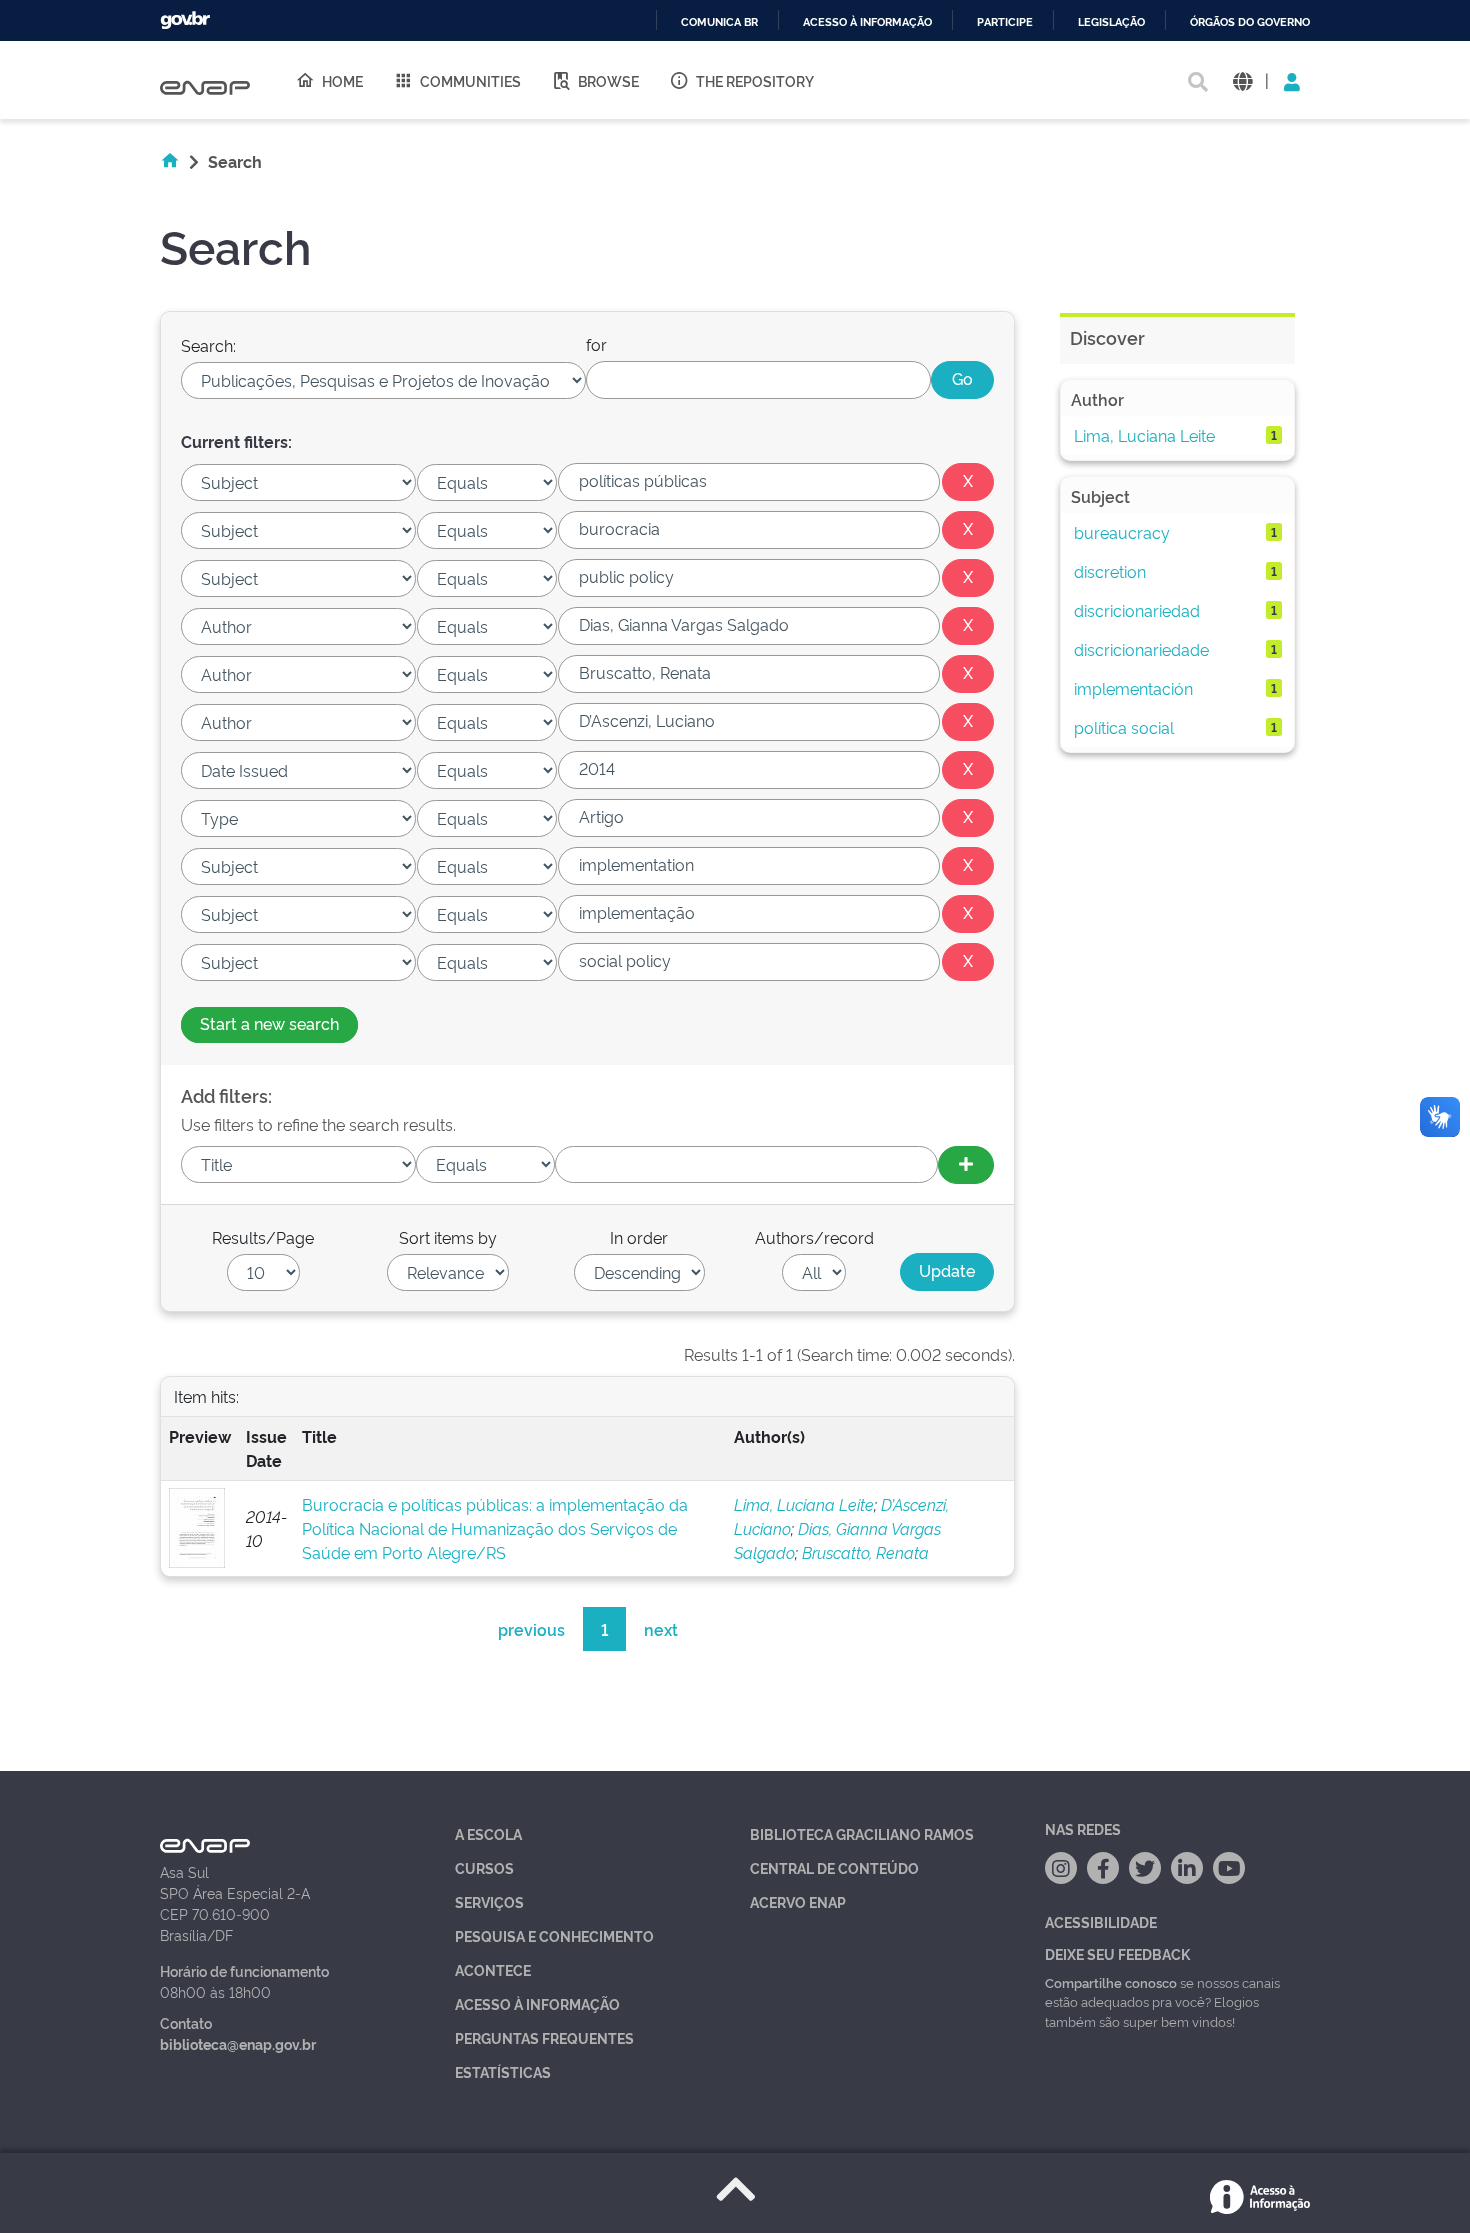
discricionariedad (1137, 610)
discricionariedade (1141, 649)
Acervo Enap (798, 1901)
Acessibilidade (1101, 1921)
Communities (470, 80)
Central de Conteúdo (834, 1867)
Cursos (484, 1867)
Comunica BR (719, 22)
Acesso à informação (867, 22)
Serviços (489, 1901)
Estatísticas (503, 2071)
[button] (1242, 80)
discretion (1110, 571)
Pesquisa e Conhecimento (554, 1935)
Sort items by (448, 1237)
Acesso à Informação (537, 2003)
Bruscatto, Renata (865, 1552)
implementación (1133, 688)
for (596, 344)
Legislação (1111, 22)
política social (1124, 727)
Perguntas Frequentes (544, 2037)
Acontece (493, 1969)
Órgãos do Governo (1250, 22)
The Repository (755, 80)
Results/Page (263, 1237)
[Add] (966, 1165)
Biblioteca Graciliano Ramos (862, 1833)
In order (639, 1237)
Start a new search (269, 1023)
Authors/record (814, 1237)
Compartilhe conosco (1111, 1982)
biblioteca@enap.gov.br (238, 2043)
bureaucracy (1122, 532)
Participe (1005, 22)
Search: (208, 345)
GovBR (185, 20)
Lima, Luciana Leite (804, 1504)
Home (342, 80)
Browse (608, 80)
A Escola (488, 1833)
